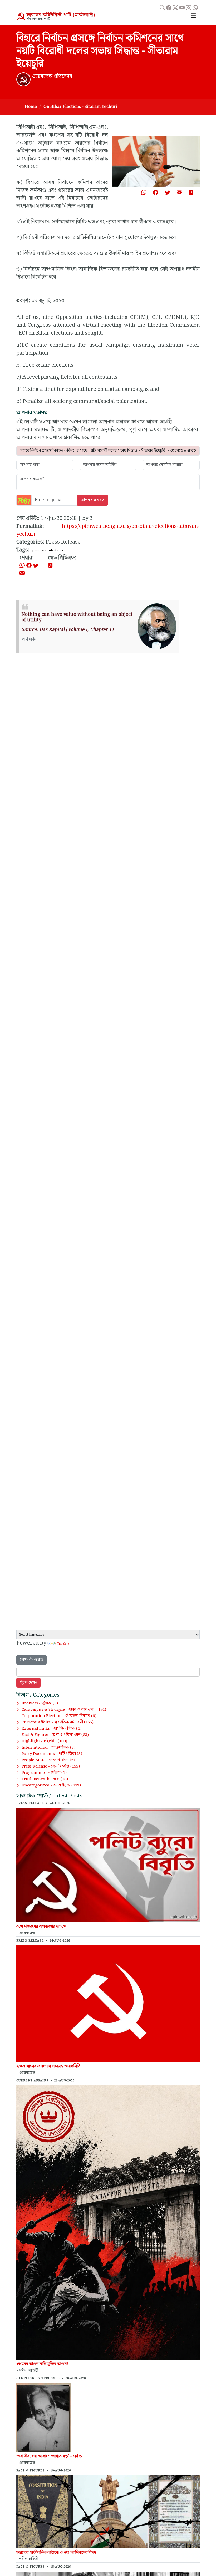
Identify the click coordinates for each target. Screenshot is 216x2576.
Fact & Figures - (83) (55, 1735)
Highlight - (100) (44, 1741)
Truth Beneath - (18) (45, 1779)
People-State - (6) (48, 1760)
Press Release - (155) (51, 1766)
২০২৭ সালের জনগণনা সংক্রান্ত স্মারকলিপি (48, 2066)
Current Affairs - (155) (58, 1722)
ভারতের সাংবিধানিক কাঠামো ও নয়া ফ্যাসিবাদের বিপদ (56, 2552)
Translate (63, 1644)
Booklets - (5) (40, 1703)
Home (31, 107)
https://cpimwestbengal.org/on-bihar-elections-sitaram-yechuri (108, 530)
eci (44, 550)
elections (56, 550)
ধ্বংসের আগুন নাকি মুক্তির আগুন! (42, 2364)
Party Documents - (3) (52, 1754)
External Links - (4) (51, 1729)
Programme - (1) (44, 1773)
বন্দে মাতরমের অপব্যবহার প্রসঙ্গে (41, 1926)
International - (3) (48, 1748)
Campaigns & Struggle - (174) (64, 1710)
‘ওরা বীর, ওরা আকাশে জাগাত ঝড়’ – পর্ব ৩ (49, 2456)
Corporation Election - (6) (59, 1716)
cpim (35, 550)
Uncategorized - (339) (51, 1785)
